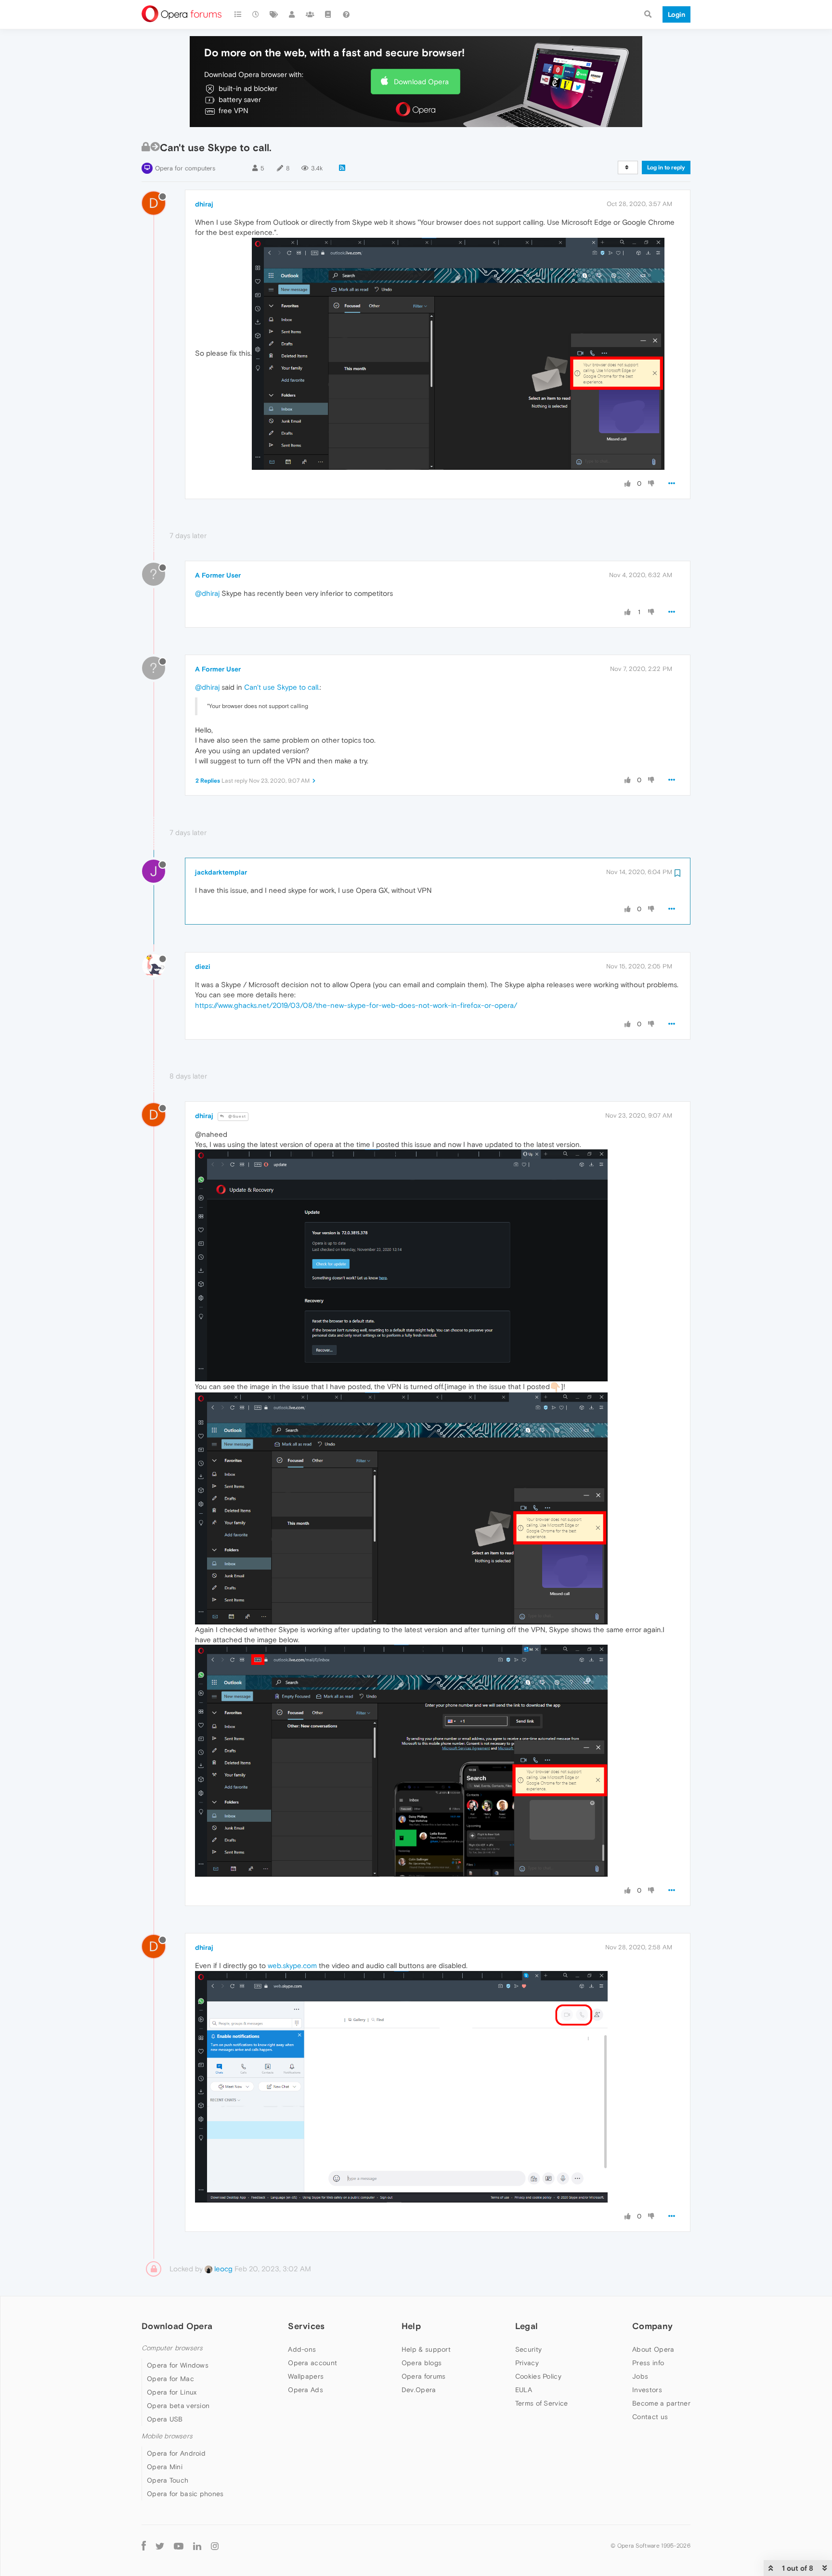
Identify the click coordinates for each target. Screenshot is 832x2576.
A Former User (218, 575)
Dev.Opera (419, 2390)
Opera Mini (165, 2467)
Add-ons (302, 2349)
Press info (648, 2363)
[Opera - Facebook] (144, 2545)
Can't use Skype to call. (282, 687)
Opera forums (424, 2376)
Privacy (527, 2363)
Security (528, 2349)
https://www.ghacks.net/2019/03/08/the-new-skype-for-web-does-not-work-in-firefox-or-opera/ (356, 1005)
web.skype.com (292, 1965)
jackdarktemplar (221, 872)
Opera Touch (168, 2480)
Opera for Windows (178, 2365)
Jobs (640, 2376)
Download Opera (421, 82)
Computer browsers (172, 2348)
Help (411, 2326)
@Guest (236, 1116)
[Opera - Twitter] (160, 2545)
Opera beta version (178, 2406)
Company (652, 2326)
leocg (222, 2269)
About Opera (653, 2349)
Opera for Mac (170, 2379)
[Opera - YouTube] (179, 2545)
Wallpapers (306, 2376)
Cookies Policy (538, 2376)
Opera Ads (305, 2390)
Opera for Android (176, 2453)
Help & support (426, 2349)
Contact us (650, 2417)
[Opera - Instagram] (215, 2545)
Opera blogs (422, 2363)
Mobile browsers (167, 2436)
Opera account (312, 2363)
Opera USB (165, 2419)
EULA (524, 2390)
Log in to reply (666, 167)
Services (306, 2326)
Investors (647, 2390)
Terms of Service (542, 2403)
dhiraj (204, 204)
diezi (203, 966)
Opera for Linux (172, 2392)
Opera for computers (185, 168)
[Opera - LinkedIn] (197, 2545)
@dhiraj (207, 593)
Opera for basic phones (185, 2494)
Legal (527, 2326)
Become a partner (661, 2403)
